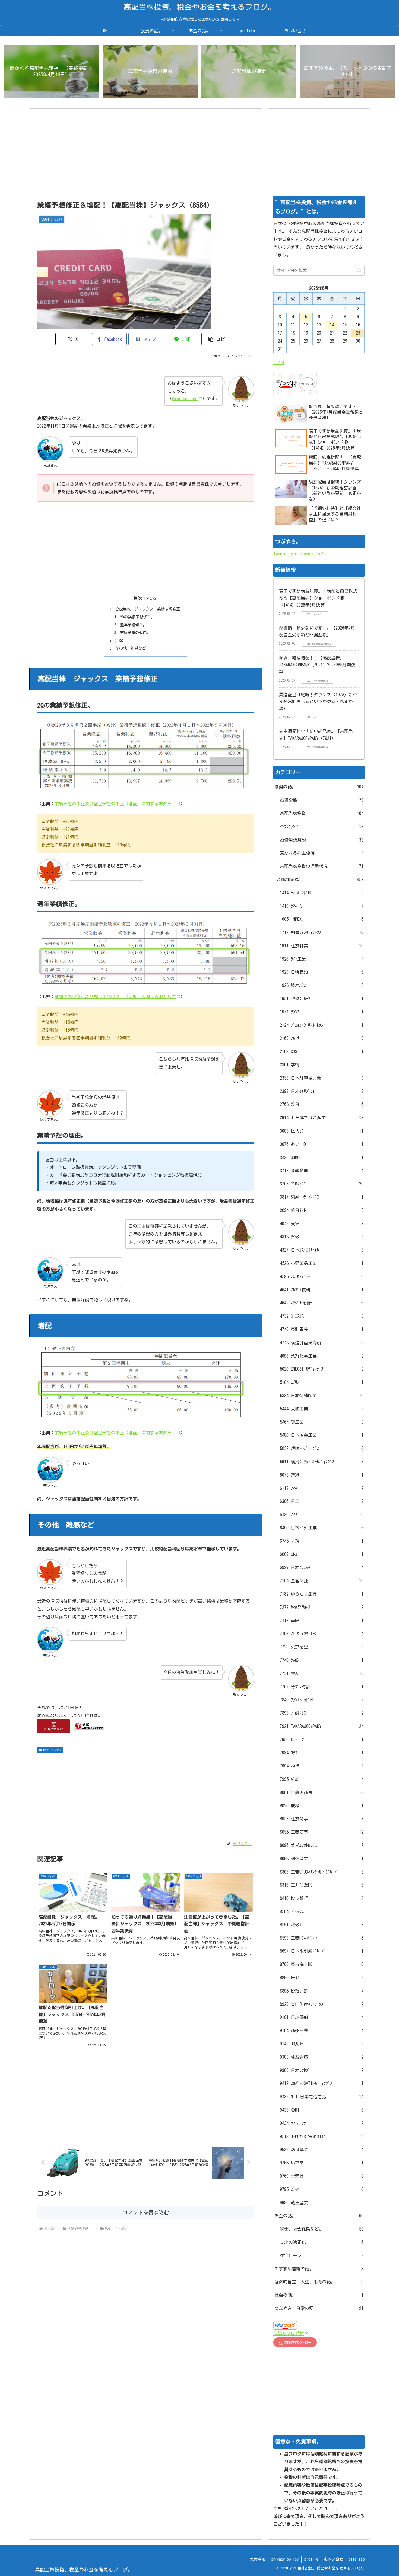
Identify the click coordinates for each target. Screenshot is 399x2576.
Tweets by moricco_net (296, 554)
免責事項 (258, 2559)
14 (332, 325)
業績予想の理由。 (135, 633)
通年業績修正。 (133, 625)
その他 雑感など (131, 648)
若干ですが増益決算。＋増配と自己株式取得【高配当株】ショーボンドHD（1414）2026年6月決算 (318, 598)
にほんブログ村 (289, 2333)
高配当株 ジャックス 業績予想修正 (148, 609)
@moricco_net (185, 399)
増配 (119, 640)
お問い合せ (334, 2559)
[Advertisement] (146, 156)
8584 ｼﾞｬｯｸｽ (52, 1750)
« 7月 (279, 362)
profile (311, 2559)
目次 (138, 598)
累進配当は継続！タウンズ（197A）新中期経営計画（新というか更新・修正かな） (318, 702)
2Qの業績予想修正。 (137, 617)
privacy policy (285, 2559)
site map (357, 2559)
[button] (219, 339)
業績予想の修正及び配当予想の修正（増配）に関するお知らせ (115, 804)
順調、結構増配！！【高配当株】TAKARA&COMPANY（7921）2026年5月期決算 (317, 665)
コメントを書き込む (146, 2212)
